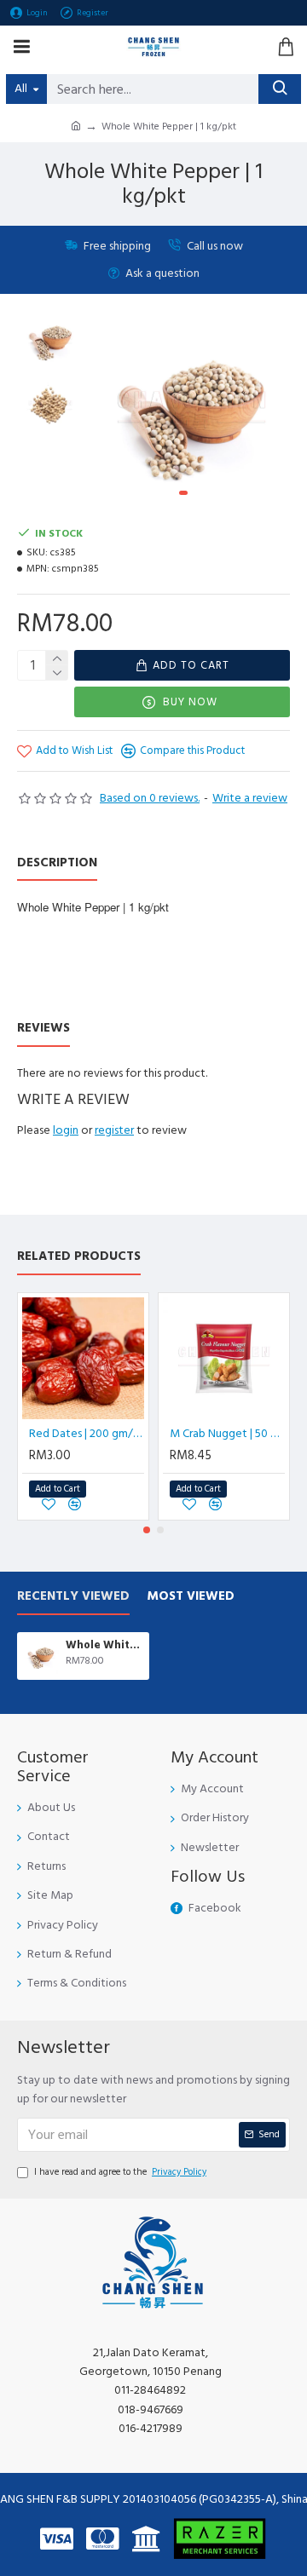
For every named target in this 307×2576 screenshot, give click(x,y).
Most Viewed (191, 1597)
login (66, 1130)
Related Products (79, 1257)
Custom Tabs (131, 1029)
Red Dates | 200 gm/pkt (87, 1434)
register (114, 1130)
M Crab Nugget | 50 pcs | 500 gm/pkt (227, 1434)
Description (57, 863)
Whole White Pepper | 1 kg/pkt (104, 1645)
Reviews (43, 1029)
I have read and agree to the (120, 2172)
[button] (109, 411)
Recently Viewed (73, 1597)
